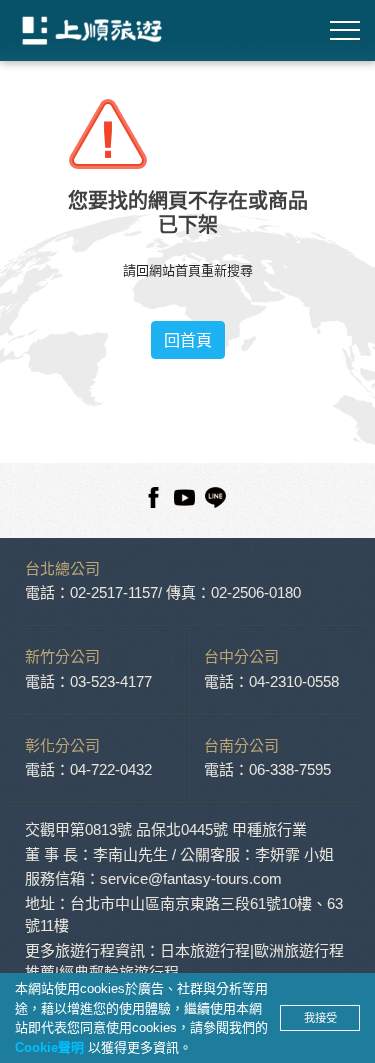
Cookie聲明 (51, 1047)
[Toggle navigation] (345, 30)
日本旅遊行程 (205, 950)
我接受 (320, 1018)
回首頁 (188, 340)
